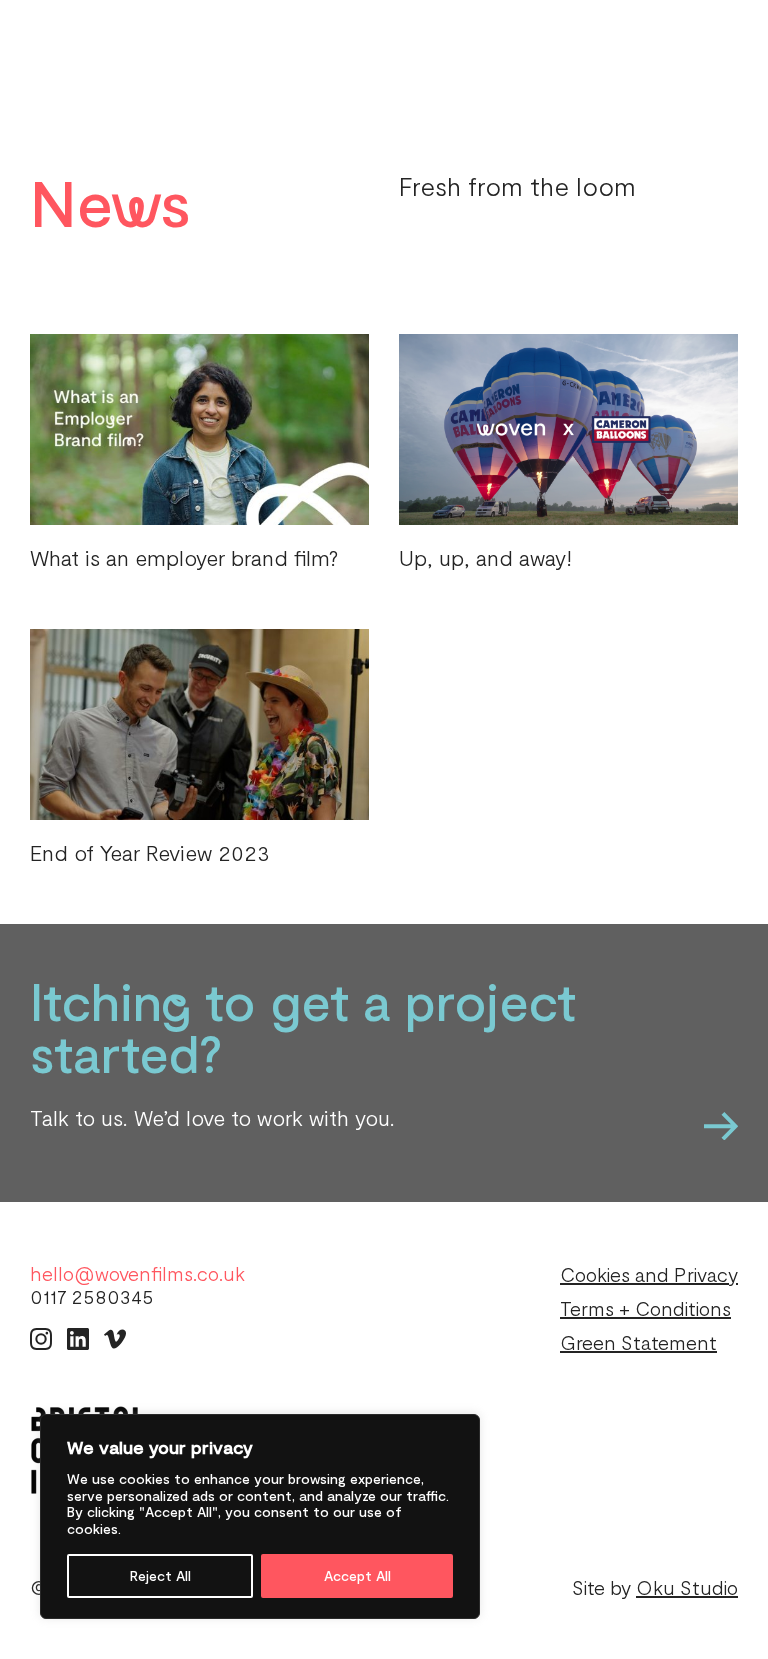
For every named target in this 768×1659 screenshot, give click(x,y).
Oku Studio (687, 1587)
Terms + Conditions (645, 1308)
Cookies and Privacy (649, 1274)
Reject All (160, 1575)
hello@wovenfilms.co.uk (137, 1273)
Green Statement (638, 1342)
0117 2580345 (92, 1296)
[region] (260, 1516)
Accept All (357, 1575)
